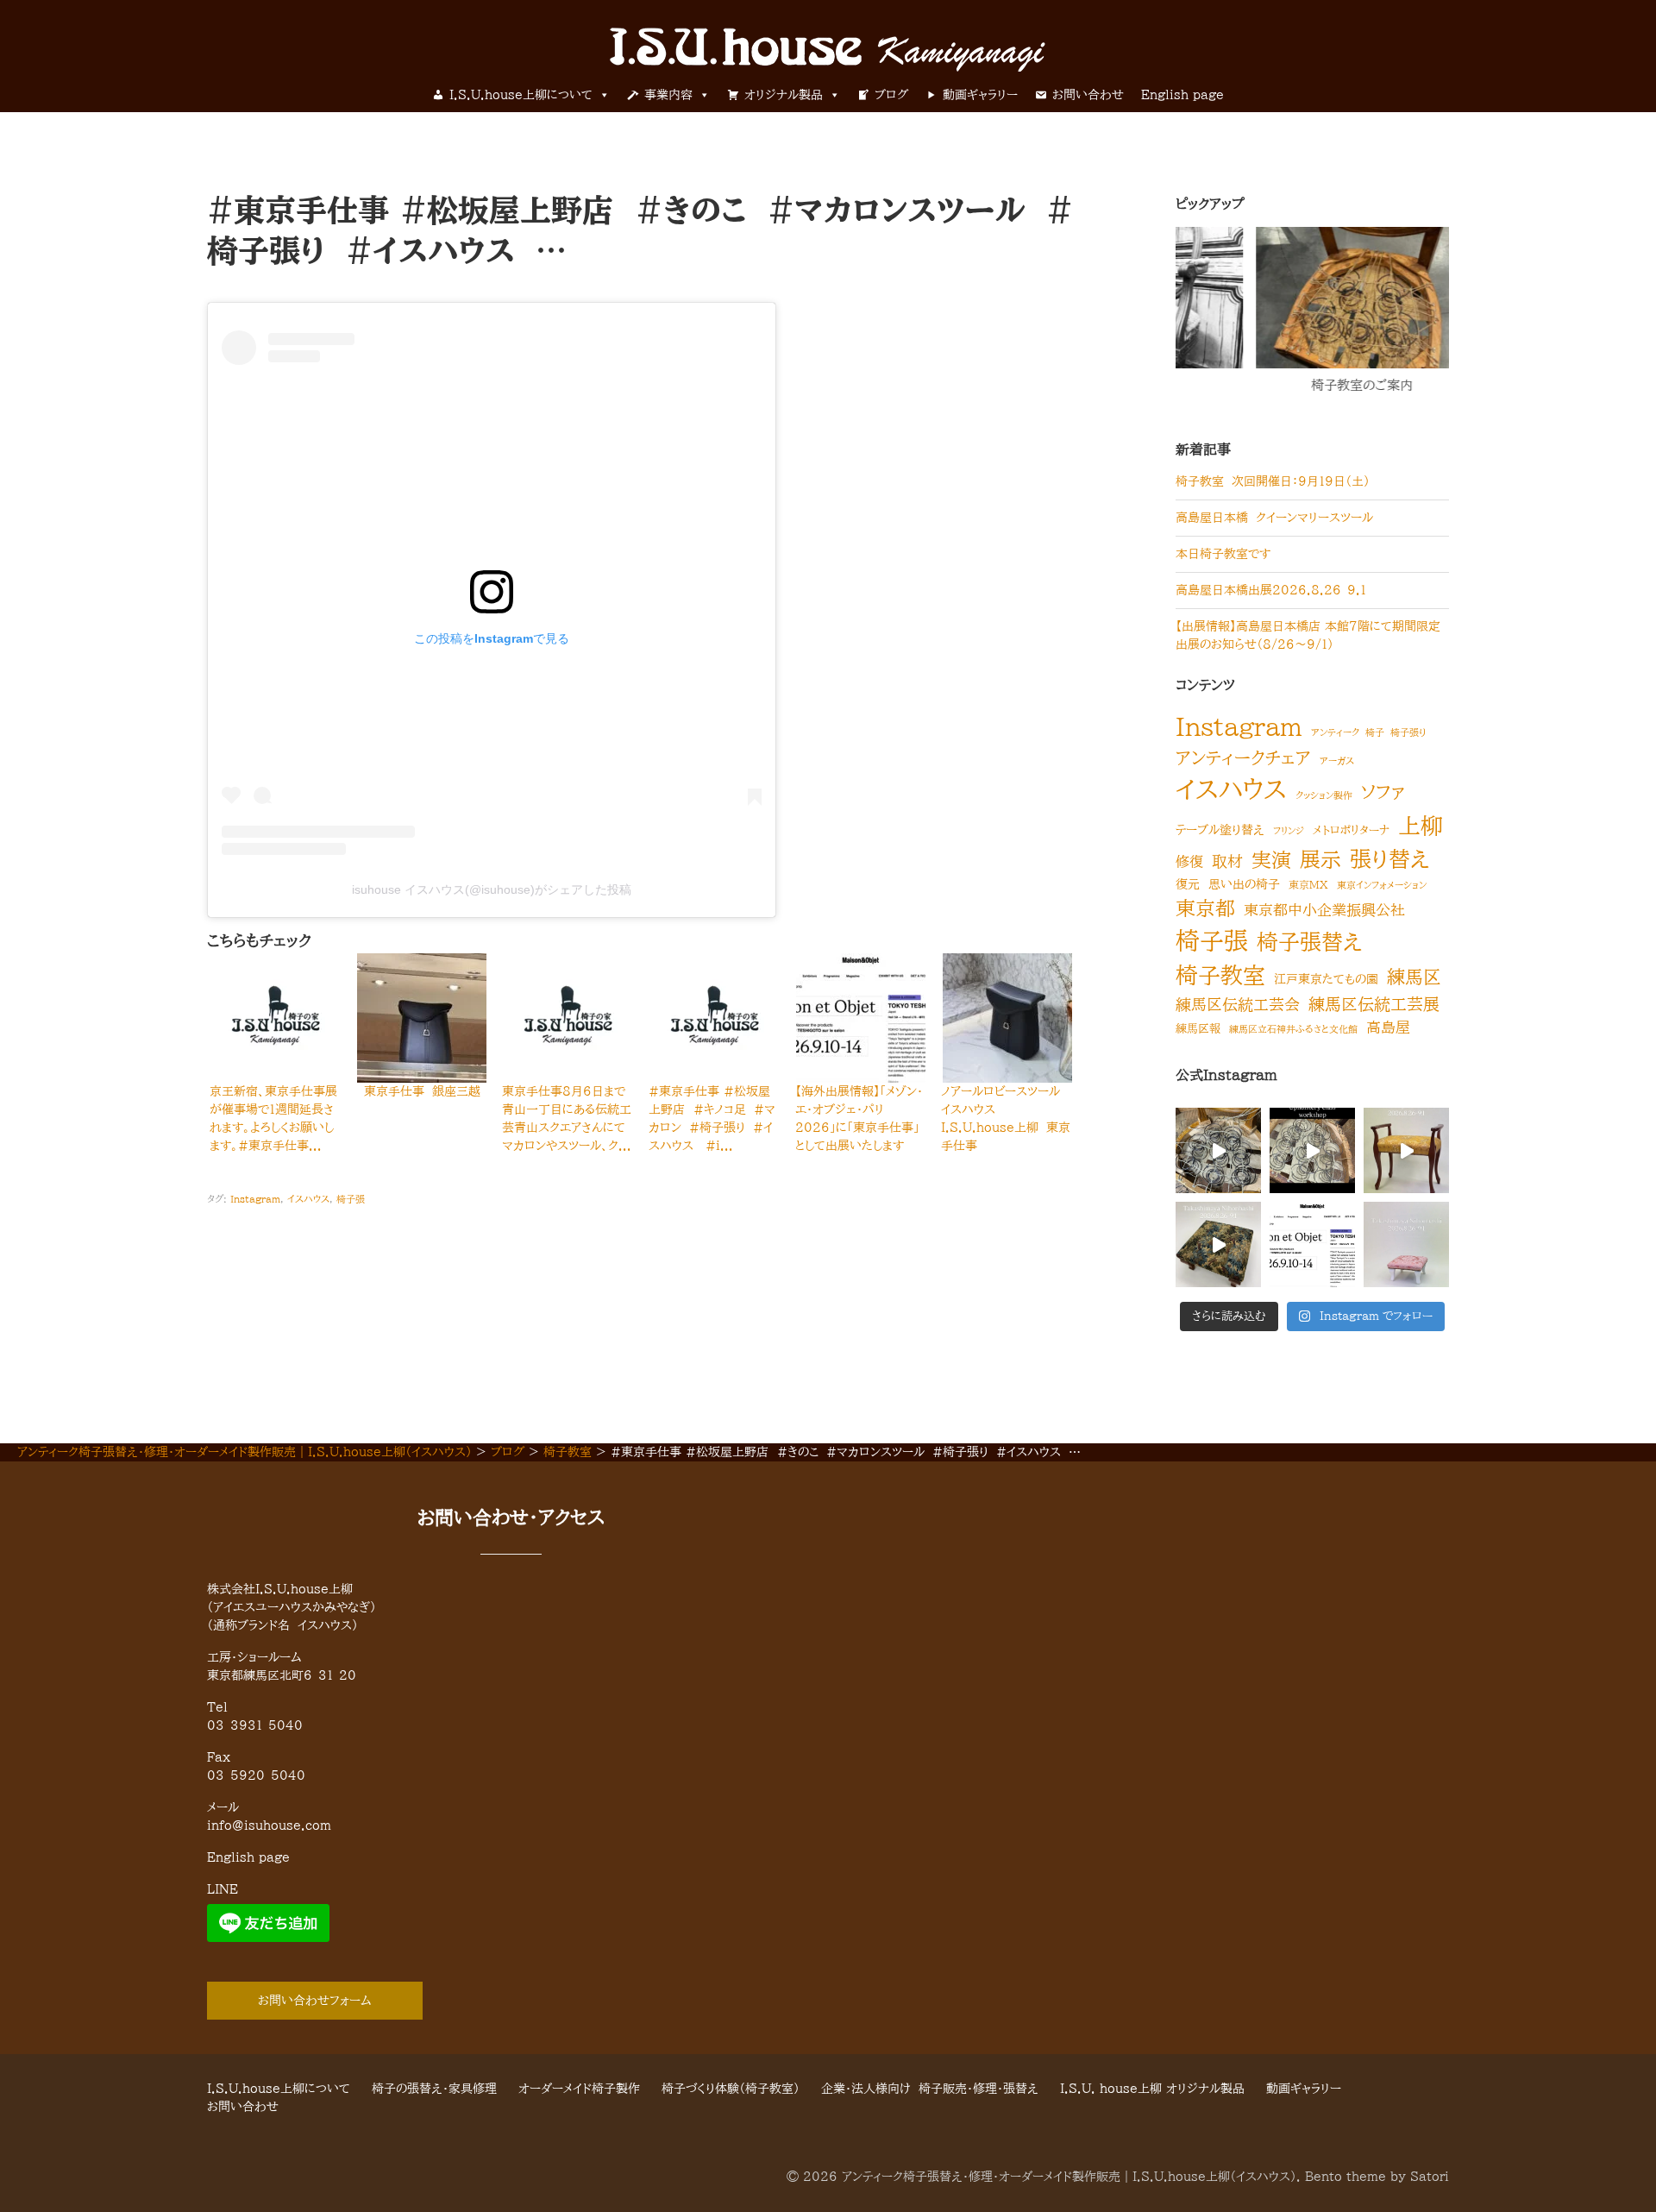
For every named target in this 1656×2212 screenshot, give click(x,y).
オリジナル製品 (784, 95)
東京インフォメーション (1382, 885)
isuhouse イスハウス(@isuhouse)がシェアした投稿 (492, 889)
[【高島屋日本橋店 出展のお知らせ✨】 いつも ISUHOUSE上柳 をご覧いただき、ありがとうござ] (1406, 1150)
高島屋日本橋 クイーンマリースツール (1274, 518)
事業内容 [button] (668, 95)
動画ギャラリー (980, 95)
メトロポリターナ (1351, 830)
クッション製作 (1324, 795)
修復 (1189, 862)
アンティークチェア (1243, 757)
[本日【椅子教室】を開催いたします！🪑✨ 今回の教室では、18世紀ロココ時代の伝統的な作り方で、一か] (1312, 1150)
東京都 (1205, 908)
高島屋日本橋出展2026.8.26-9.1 (1271, 590)
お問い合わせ (1088, 95)
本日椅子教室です (1223, 554)
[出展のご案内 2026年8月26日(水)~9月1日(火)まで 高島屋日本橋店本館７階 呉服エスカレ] (1406, 1244)
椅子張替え (1310, 942)
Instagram (255, 1199)
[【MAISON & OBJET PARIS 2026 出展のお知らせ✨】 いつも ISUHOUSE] (1312, 1244)
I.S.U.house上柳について (521, 95)
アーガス (1337, 761)
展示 (1320, 859)
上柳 (1421, 826)
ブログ (891, 95)
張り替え (1390, 859)
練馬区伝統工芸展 (1374, 1004)
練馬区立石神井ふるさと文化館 (1293, 1029)
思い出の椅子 (1244, 884)
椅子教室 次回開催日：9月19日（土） (1273, 481)
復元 (1188, 884)
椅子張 (351, 1199)
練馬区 (1414, 977)
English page (1182, 95)
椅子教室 (1220, 975)
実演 (1271, 860)
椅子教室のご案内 (1283, 385)
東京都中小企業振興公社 (1324, 910)
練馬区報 (1198, 1029)
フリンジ (1289, 831)
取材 (1227, 861)
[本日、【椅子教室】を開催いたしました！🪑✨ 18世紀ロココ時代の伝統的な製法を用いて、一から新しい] (1218, 1150)
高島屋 (1388, 1027)
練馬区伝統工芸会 (1238, 1004)
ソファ (1383, 792)
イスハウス (308, 1199)
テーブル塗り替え (1220, 830)
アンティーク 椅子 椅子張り (1369, 732)
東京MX (1308, 884)
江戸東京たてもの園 (1326, 979)
